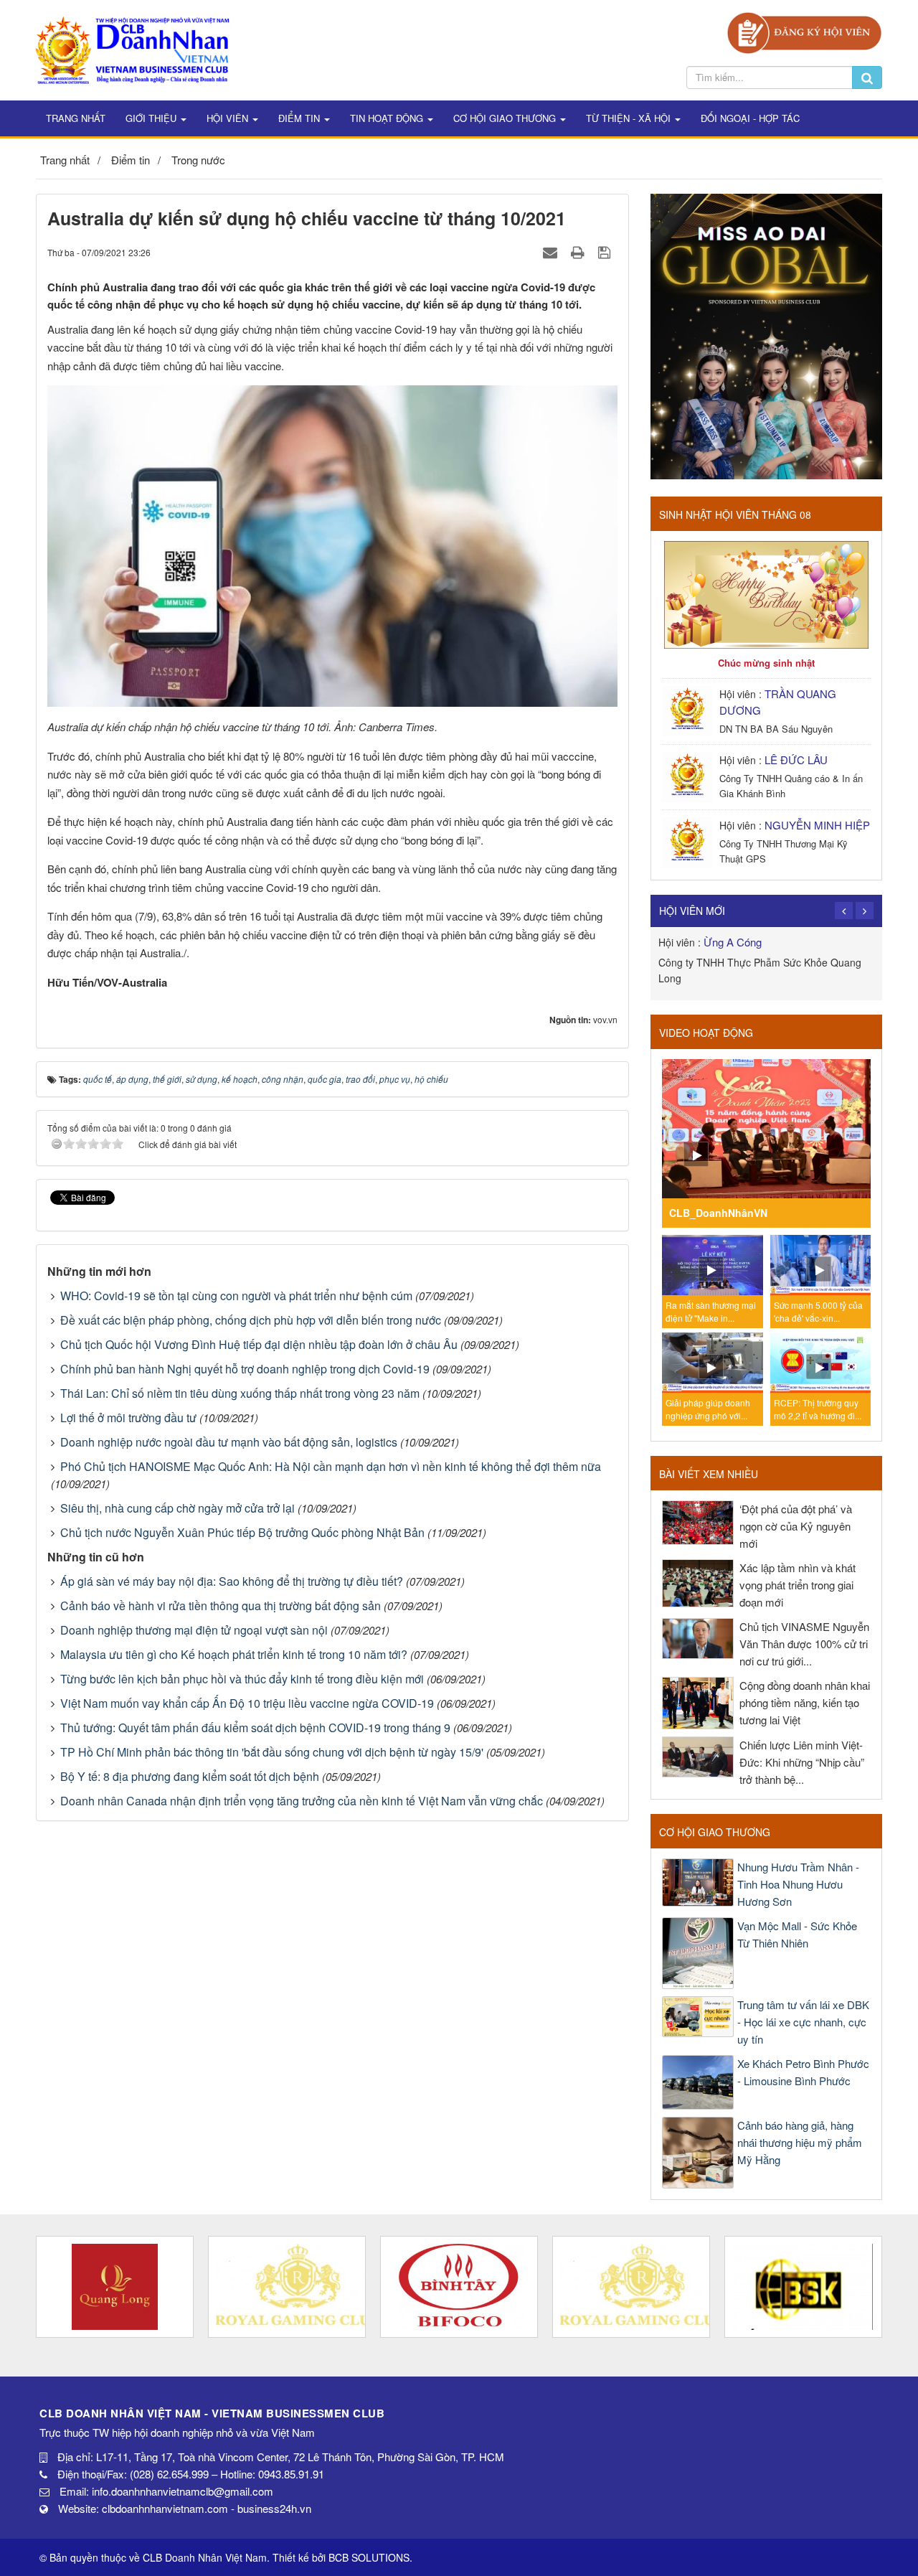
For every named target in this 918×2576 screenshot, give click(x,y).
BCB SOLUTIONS (369, 2557)
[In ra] (579, 252)
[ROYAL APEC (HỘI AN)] (115, 2287)
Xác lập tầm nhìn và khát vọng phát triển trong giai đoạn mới (798, 1585)
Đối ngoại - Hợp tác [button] (750, 118)
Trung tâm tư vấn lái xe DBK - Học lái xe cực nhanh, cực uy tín (803, 2022)
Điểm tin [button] (301, 118)
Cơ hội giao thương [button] (506, 118)
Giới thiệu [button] (152, 118)
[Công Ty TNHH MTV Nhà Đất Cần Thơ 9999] (803, 2287)
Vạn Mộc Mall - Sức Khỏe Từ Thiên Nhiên (797, 1934)
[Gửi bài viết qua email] (552, 252)
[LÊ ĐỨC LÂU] (689, 775)
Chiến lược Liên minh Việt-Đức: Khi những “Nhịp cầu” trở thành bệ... (802, 1762)
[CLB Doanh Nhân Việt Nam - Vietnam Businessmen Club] (132, 48)
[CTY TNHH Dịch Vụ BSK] (631, 2287)
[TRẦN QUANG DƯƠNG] (689, 709)
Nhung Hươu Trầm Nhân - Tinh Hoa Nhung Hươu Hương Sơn (798, 1884)
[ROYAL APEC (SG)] (459, 2287)
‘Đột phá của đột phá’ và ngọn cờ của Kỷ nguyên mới (796, 1526)
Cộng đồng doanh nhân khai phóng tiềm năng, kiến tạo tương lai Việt (805, 1702)
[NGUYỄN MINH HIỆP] (689, 841)
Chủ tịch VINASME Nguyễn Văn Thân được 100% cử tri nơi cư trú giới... (804, 1644)
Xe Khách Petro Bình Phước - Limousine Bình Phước (803, 2072)
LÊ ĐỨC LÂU (796, 760)
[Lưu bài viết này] (606, 252)
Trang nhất (76, 118)
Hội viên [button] (229, 118)
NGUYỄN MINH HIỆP (817, 825)
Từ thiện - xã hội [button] (630, 118)
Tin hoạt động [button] (388, 118)
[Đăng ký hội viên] (804, 31)
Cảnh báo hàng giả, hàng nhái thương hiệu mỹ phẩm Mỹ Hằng (800, 2142)
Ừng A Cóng (733, 942)
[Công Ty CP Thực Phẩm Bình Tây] (287, 2287)
